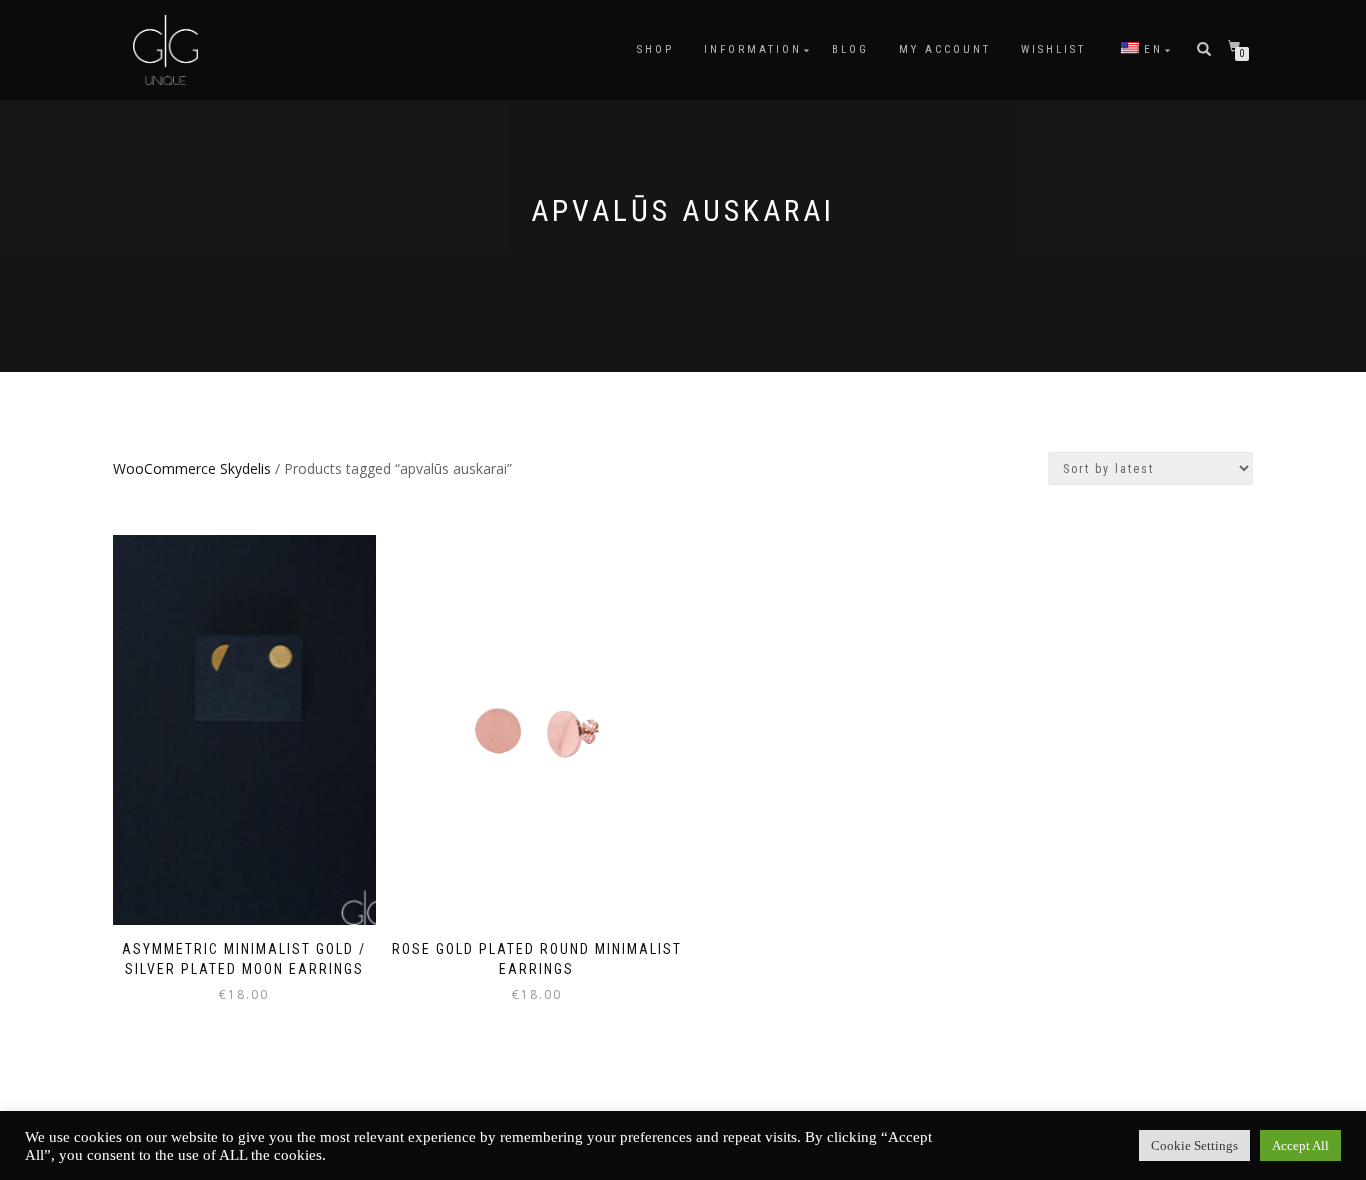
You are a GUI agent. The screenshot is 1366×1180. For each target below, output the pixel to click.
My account (945, 49)
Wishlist (1053, 49)
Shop (655, 49)
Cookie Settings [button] (1194, 1145)
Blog (850, 49)
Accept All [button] (1300, 1145)
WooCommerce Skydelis (192, 468)
